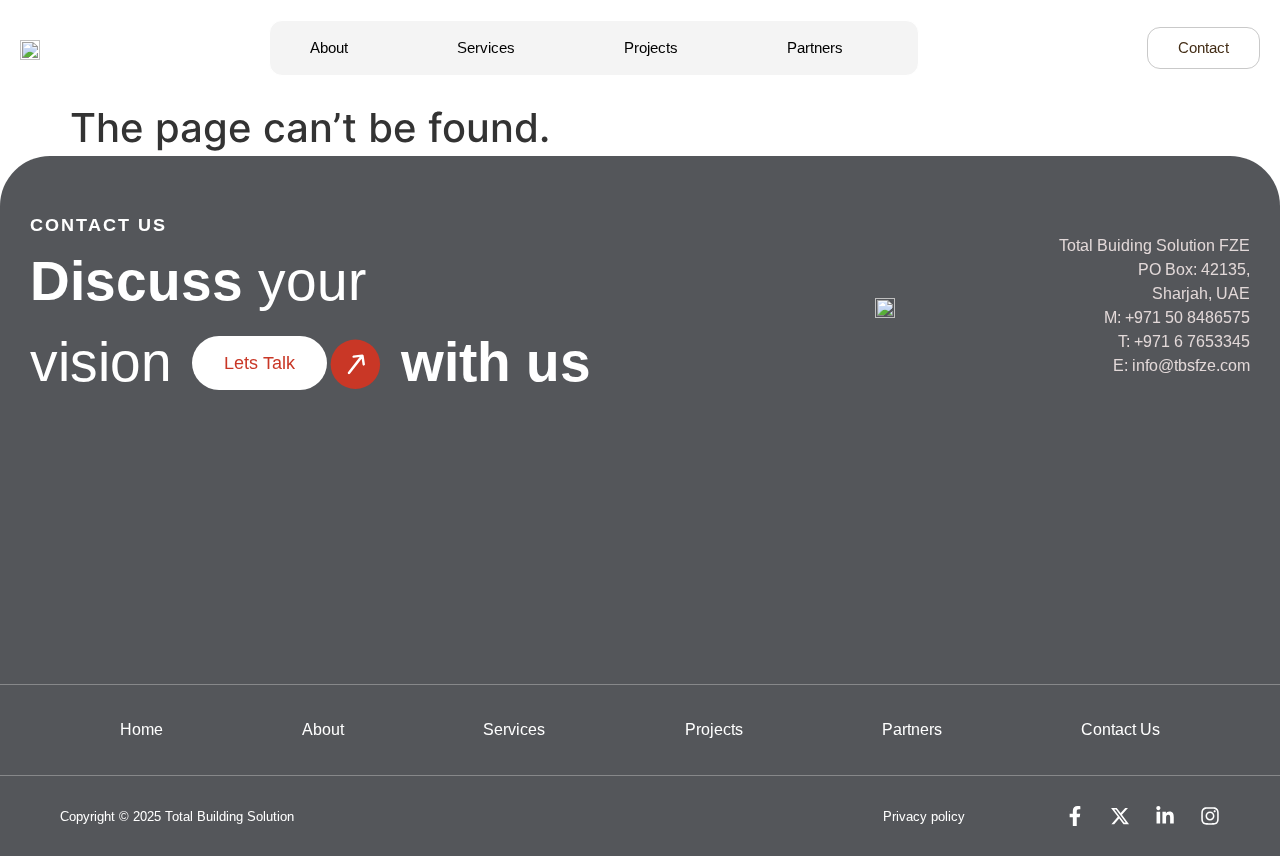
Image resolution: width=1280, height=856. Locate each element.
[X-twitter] (1120, 816)
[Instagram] (1210, 816)
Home (141, 729)
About (329, 47)
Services (486, 47)
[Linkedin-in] (1165, 816)
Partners (815, 47)
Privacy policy (924, 816)
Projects (651, 47)
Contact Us (1120, 729)
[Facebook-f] (1075, 816)
